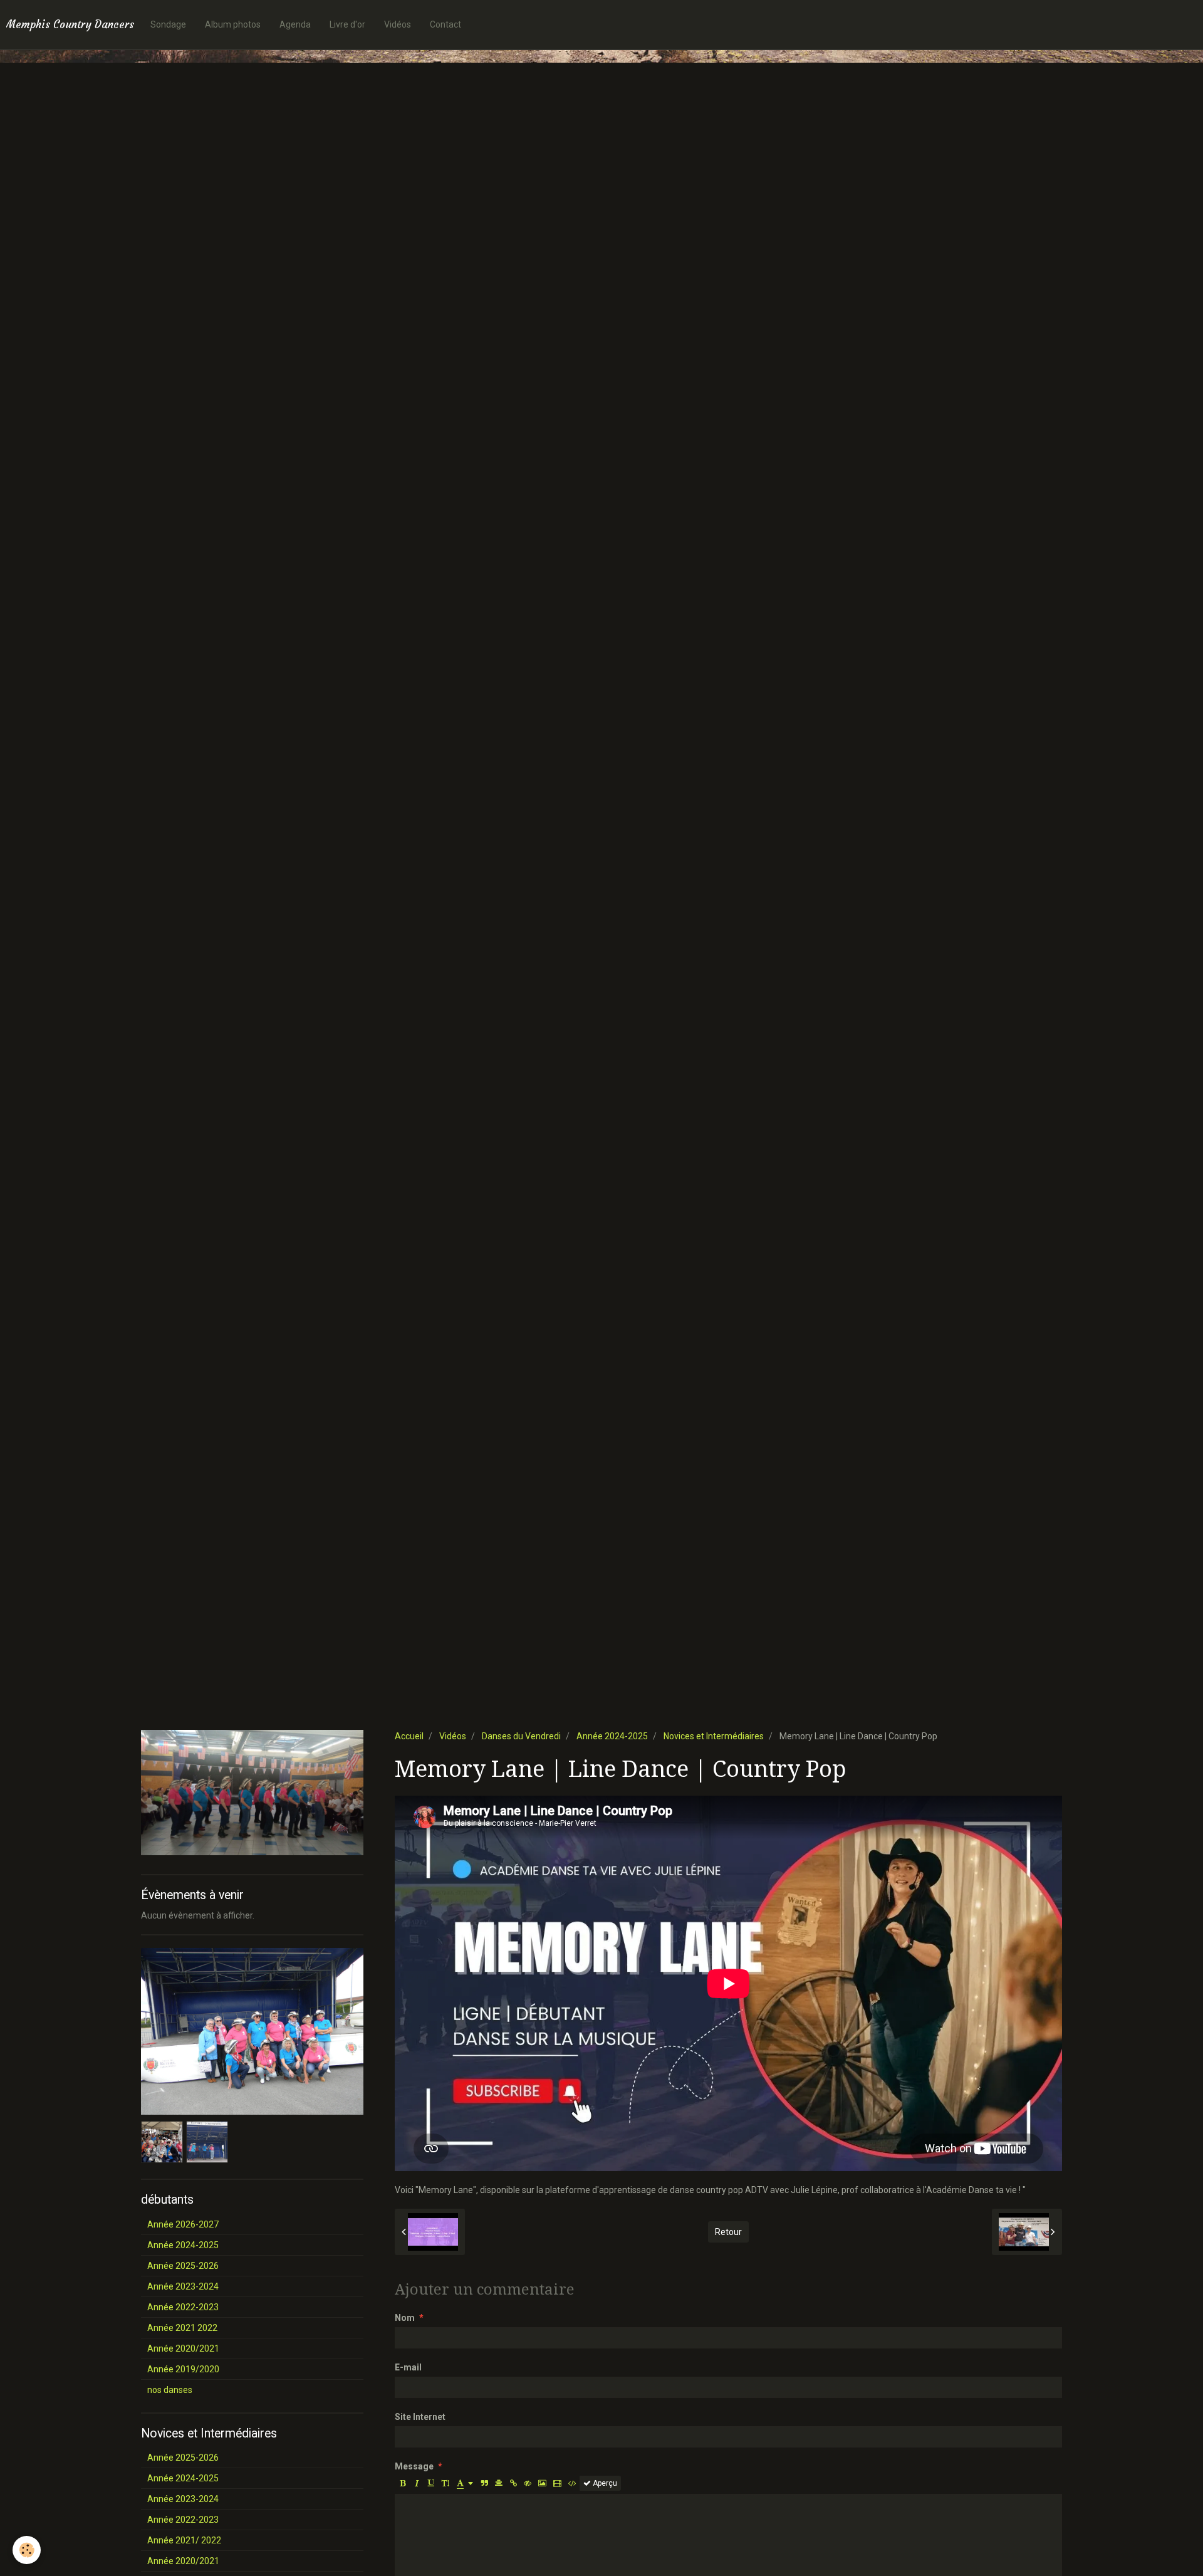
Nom (405, 2318)
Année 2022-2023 (183, 2307)
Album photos (233, 24)
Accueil (409, 1736)
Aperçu (604, 2483)
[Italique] (417, 2483)
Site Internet (420, 2417)
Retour (728, 2232)
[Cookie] (27, 2550)
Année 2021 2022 (182, 2328)
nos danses (170, 2390)
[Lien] (513, 2483)
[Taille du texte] (445, 2483)
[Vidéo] (557, 2483)
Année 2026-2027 (183, 2224)
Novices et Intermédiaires (714, 1736)
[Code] (572, 2483)
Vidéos (398, 24)
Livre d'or (347, 24)
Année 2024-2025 (612, 1736)
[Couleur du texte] (465, 2483)
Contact (445, 24)
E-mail (408, 2367)
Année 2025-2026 (183, 2266)
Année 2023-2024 (183, 2286)
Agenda (295, 24)
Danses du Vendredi (521, 1736)
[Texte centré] (499, 2483)
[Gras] (402, 2483)
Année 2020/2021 (183, 2348)
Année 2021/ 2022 (184, 2540)
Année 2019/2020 (183, 2369)
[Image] (542, 2483)
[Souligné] (431, 2483)
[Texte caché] (528, 2483)
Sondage (168, 24)
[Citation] (484, 2483)
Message (414, 2466)
